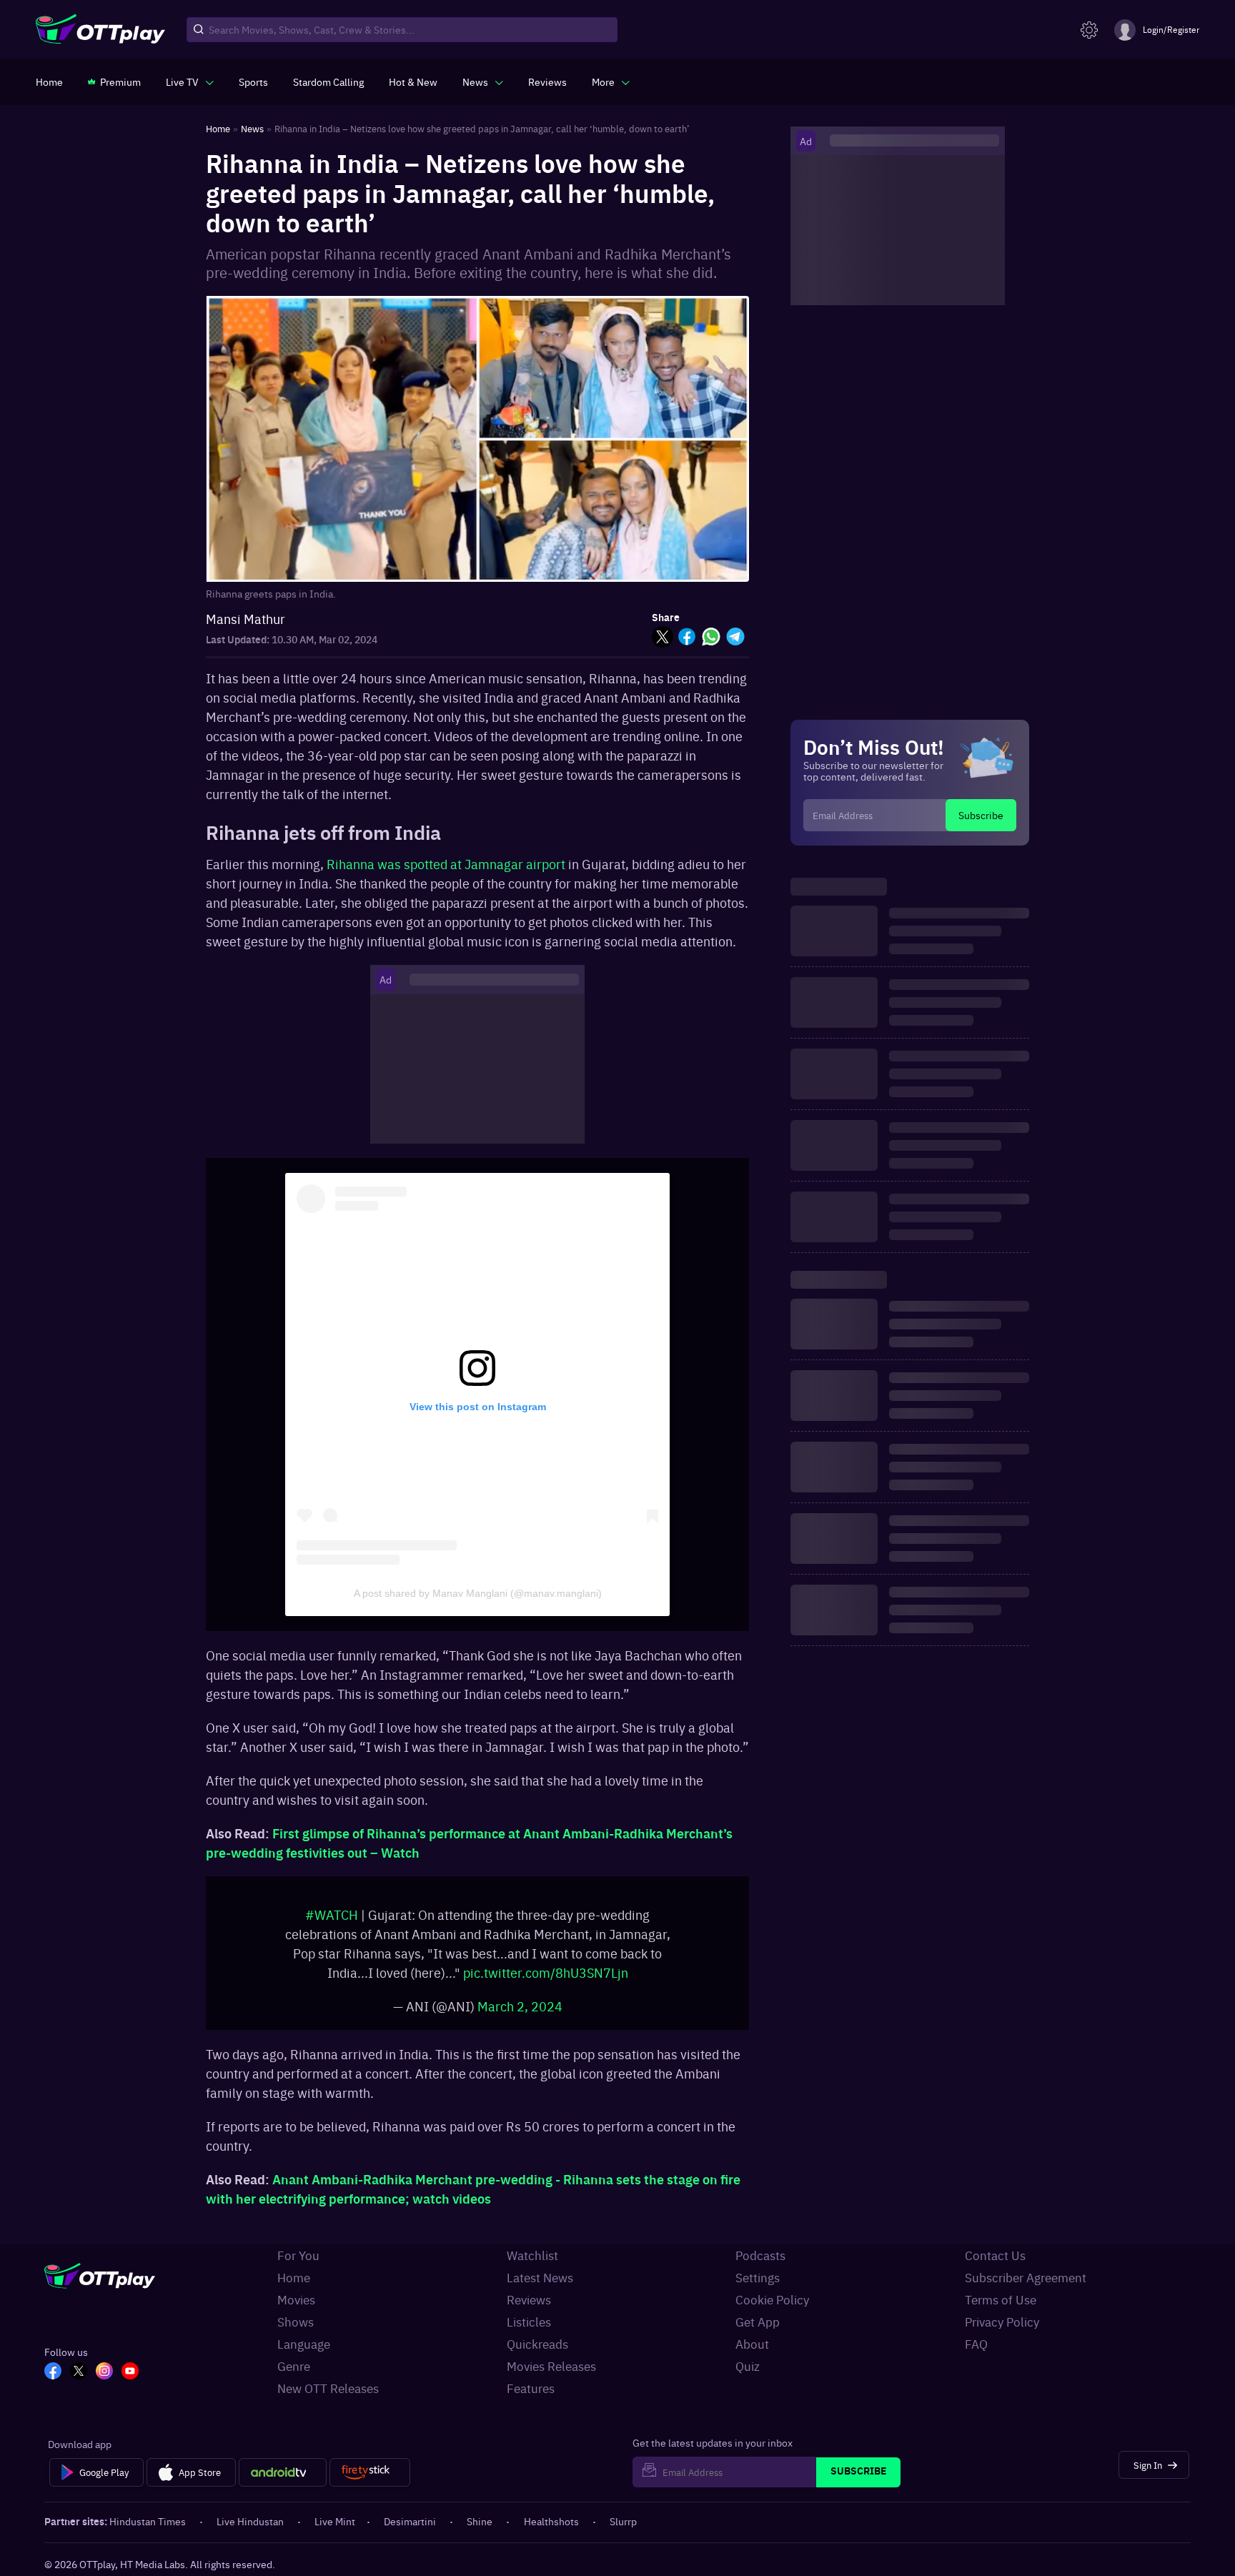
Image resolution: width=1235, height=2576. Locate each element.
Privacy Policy (1002, 2322)
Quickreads (537, 2344)
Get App (758, 2322)
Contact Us (995, 2255)
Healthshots (551, 2521)
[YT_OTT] (130, 2372)
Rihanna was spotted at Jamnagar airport (446, 864)
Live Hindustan (250, 2521)
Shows (296, 2322)
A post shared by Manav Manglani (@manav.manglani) (478, 1593)
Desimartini (410, 2521)
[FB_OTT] (53, 2372)
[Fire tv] (370, 2472)
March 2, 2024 (520, 2006)
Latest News (540, 2277)
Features (531, 2388)
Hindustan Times (148, 2521)
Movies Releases (551, 2366)
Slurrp (623, 2521)
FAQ (976, 2344)
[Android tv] (283, 2472)
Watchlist (532, 2255)
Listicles (529, 2322)
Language (304, 2344)
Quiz (748, 2366)
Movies (296, 2299)
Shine (480, 2521)
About (752, 2344)
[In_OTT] (104, 2372)
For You (298, 2255)
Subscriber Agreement (1026, 2277)
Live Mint (335, 2521)
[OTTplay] (100, 30)
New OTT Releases (328, 2388)
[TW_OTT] (79, 2372)
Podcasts (760, 2255)
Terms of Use (1001, 2299)
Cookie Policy (772, 2299)
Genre (294, 2366)
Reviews (529, 2299)
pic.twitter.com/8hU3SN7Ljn (546, 1972)
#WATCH (332, 1914)
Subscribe (981, 815)
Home (294, 2277)
